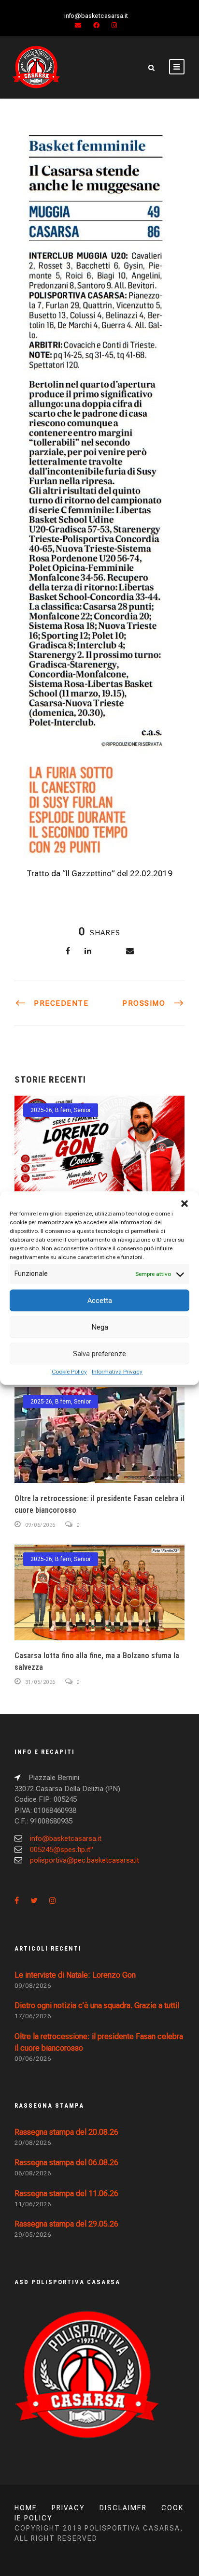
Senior (82, 1110)
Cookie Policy (69, 1372)
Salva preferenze (99, 1354)
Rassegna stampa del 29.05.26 (66, 2224)
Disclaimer (123, 2508)
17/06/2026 (33, 2016)
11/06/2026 (33, 2204)
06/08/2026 (33, 2173)
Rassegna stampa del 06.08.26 (66, 2163)
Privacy (68, 2508)
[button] (185, 1203)
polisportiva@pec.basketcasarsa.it (85, 1860)
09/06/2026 (40, 1525)
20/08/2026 (33, 2143)
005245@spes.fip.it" (62, 1850)
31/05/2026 (40, 1682)
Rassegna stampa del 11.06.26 (66, 2193)
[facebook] (96, 25)
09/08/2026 (33, 1986)
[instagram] (114, 25)
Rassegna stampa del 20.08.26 (66, 2132)
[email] (78, 25)
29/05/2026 (33, 2235)
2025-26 (41, 1110)
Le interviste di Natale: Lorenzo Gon (75, 1975)
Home (26, 2508)
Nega (100, 1327)
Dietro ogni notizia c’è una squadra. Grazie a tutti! (97, 2005)
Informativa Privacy (117, 1372)
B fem (63, 1110)
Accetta (100, 1301)
